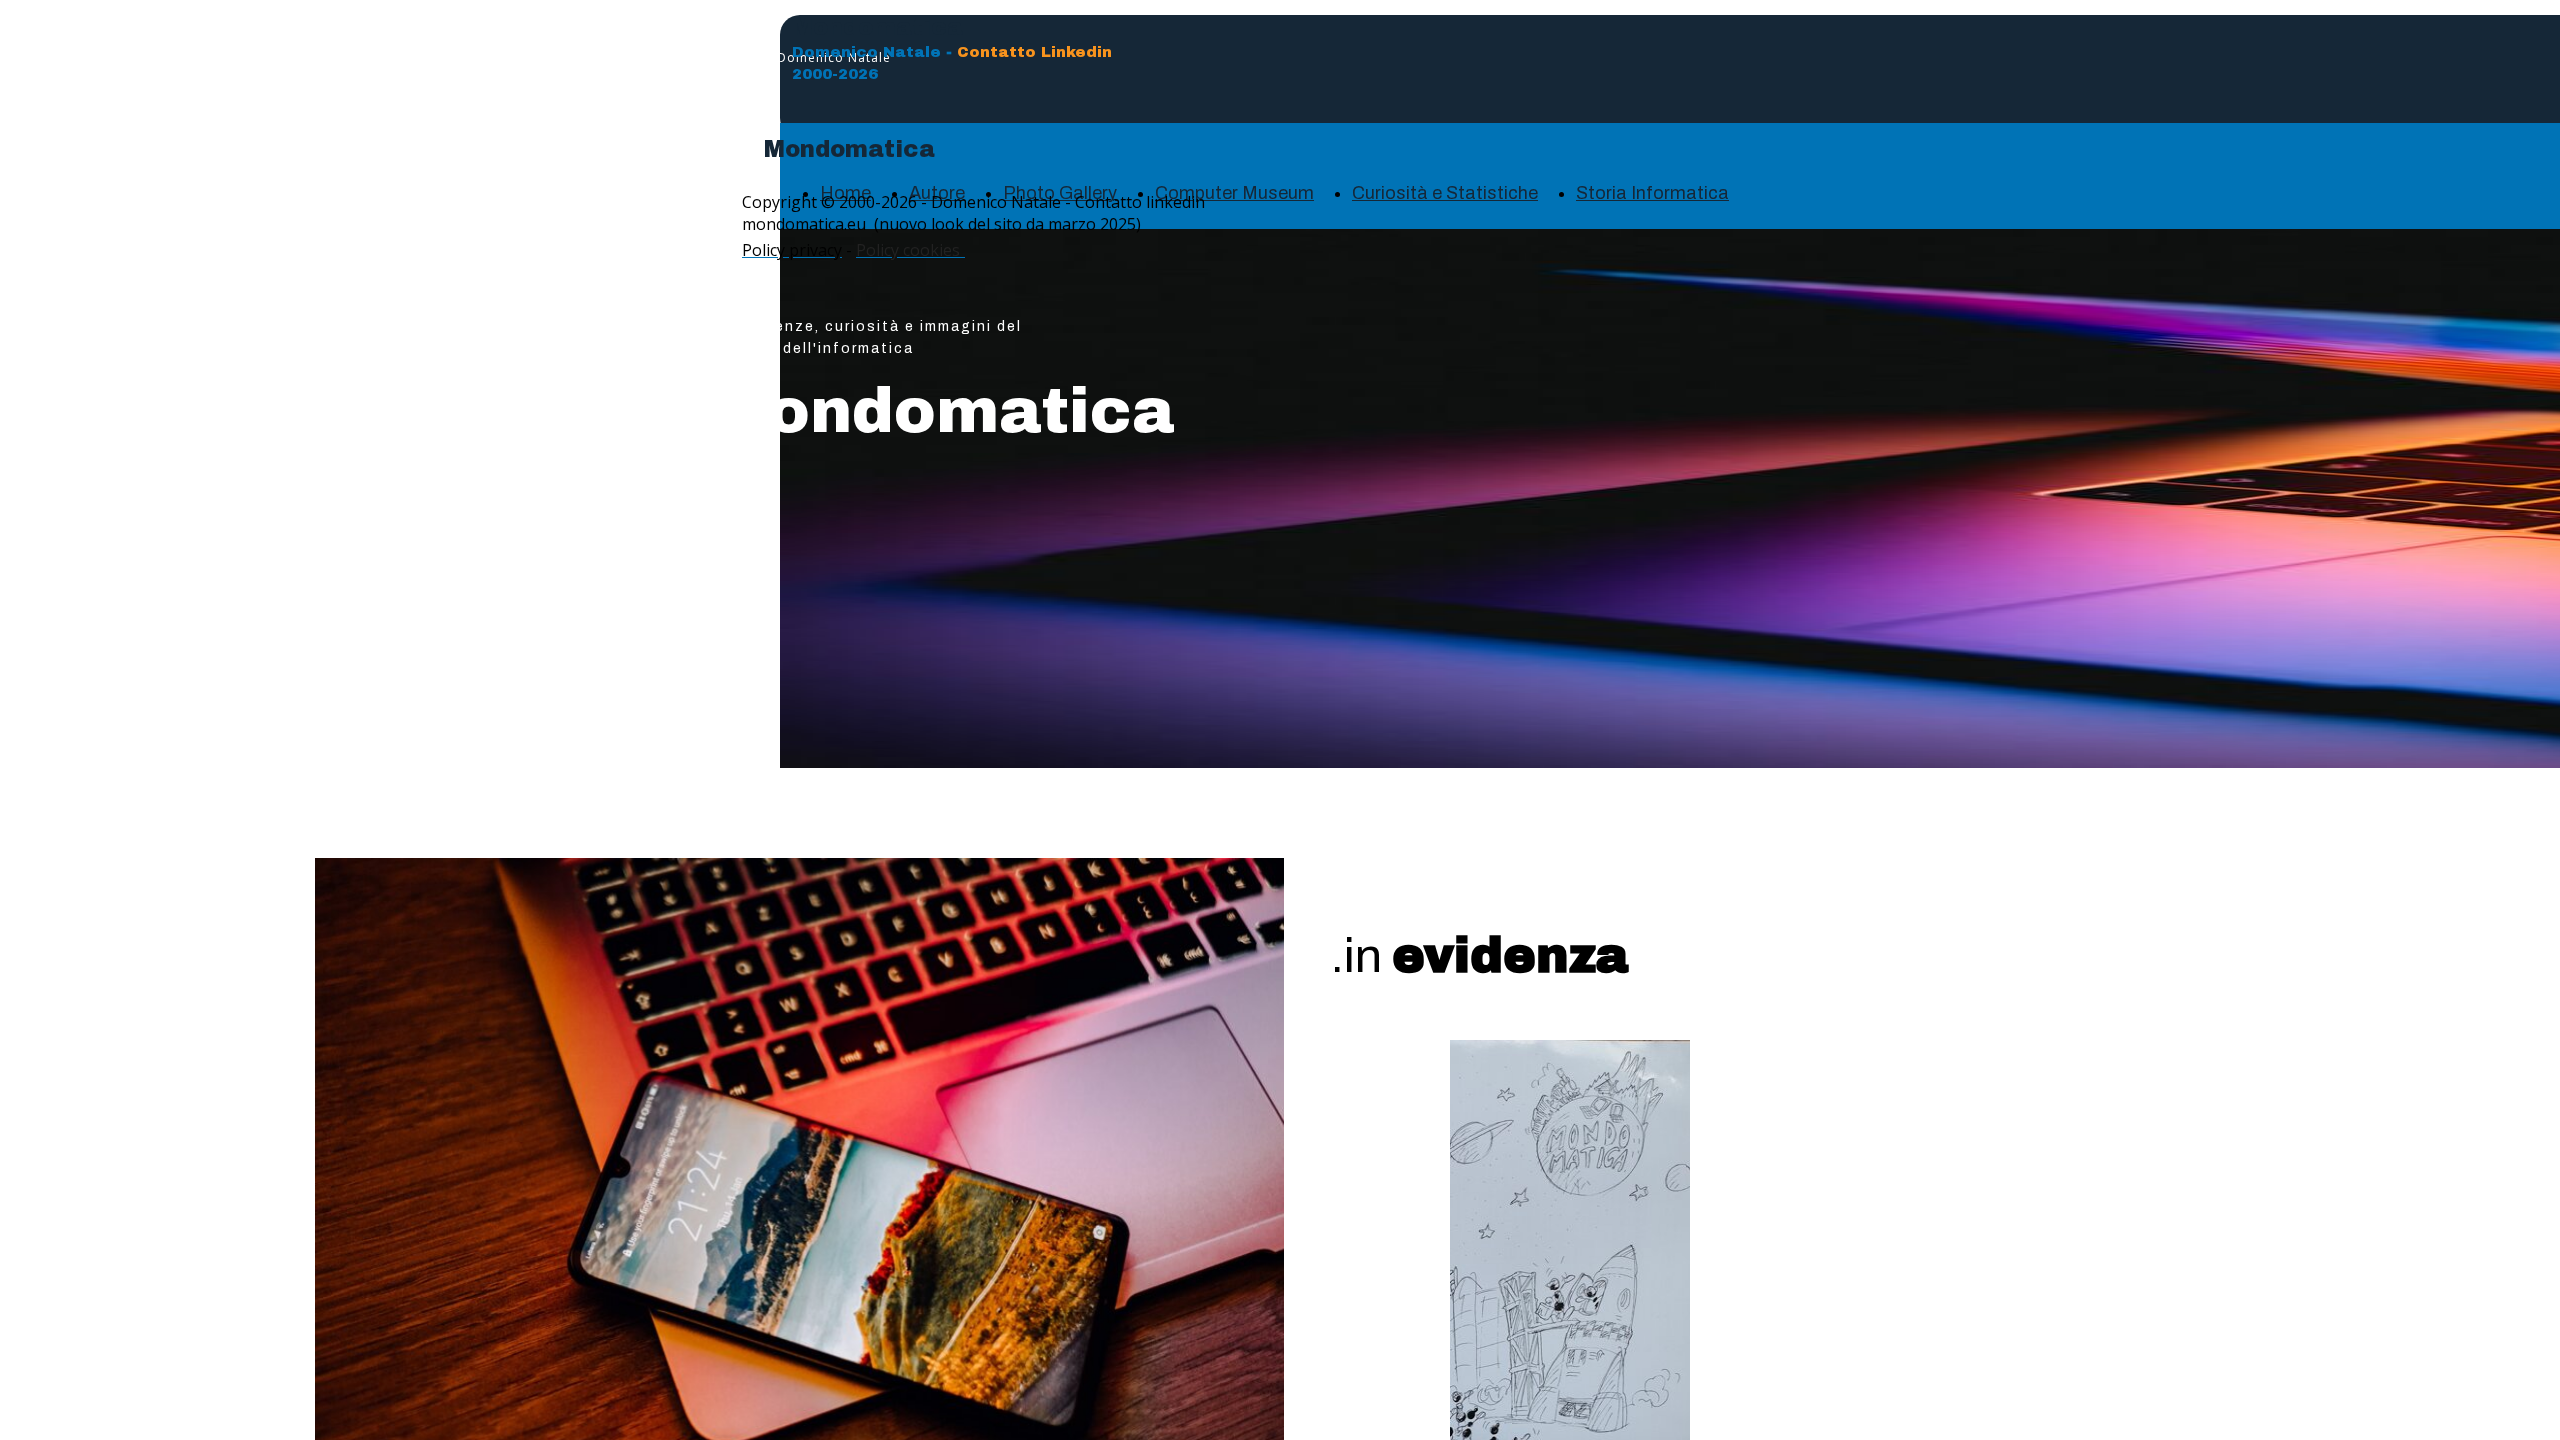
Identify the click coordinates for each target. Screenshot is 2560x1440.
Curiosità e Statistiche (1445, 193)
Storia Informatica (1652, 193)
